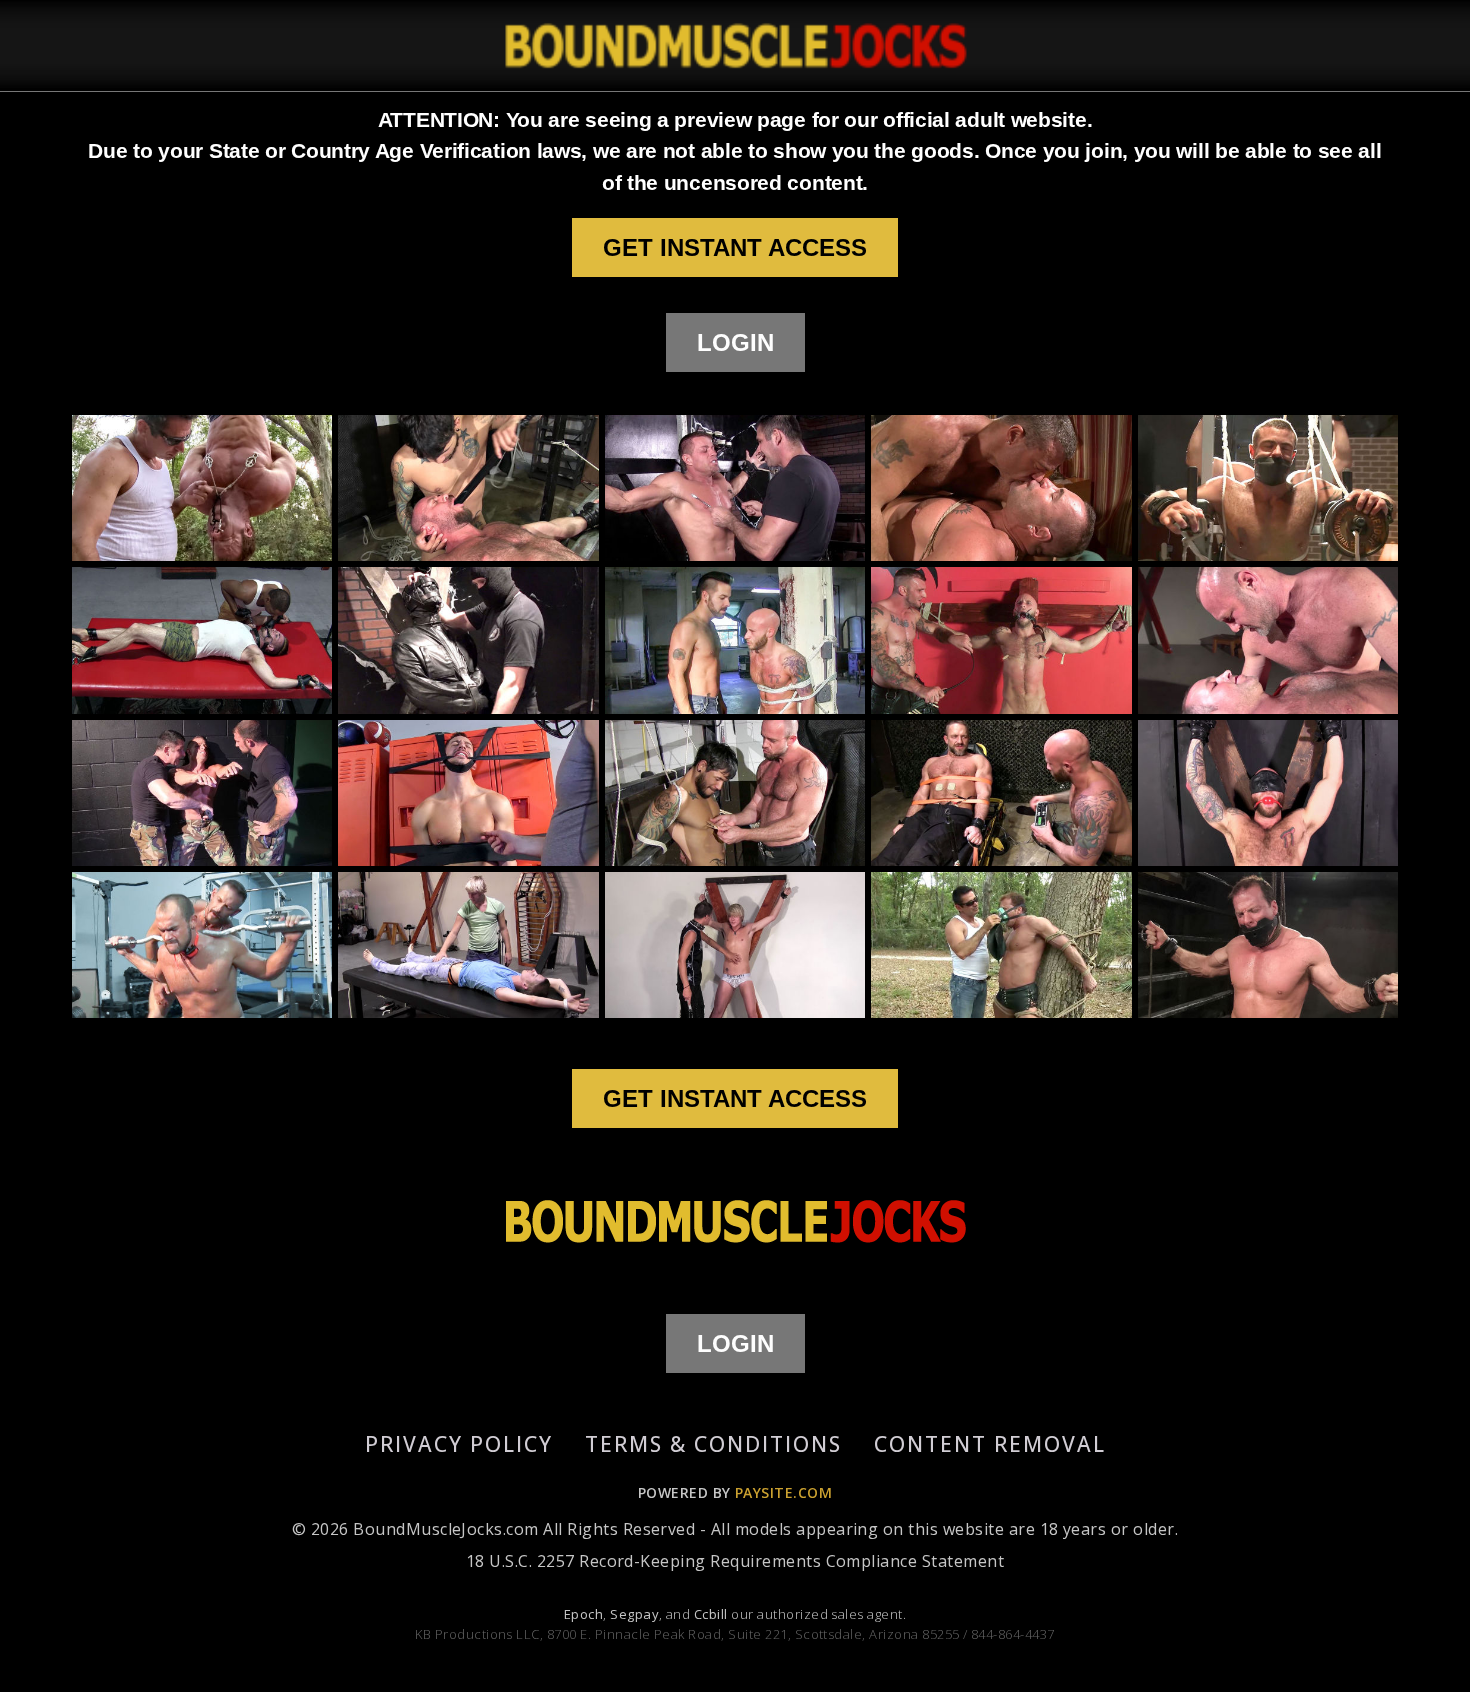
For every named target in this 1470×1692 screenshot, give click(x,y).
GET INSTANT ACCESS (735, 247)
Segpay (634, 1614)
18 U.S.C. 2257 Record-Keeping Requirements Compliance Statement (735, 1561)
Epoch (583, 1614)
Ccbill (711, 1614)
